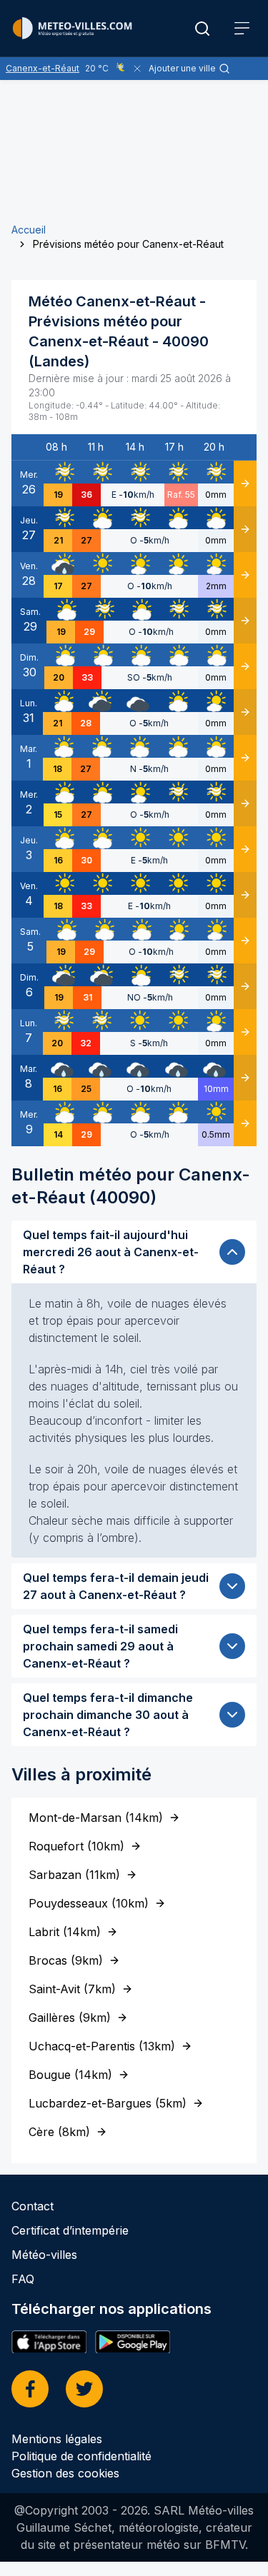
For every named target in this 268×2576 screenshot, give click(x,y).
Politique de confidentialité (81, 2456)
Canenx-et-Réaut (43, 68)
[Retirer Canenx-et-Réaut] (137, 69)
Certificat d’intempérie (70, 2230)
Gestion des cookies (65, 2473)
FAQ (23, 2279)
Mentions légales (57, 2439)
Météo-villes (44, 2255)
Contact (33, 2206)
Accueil (29, 230)
